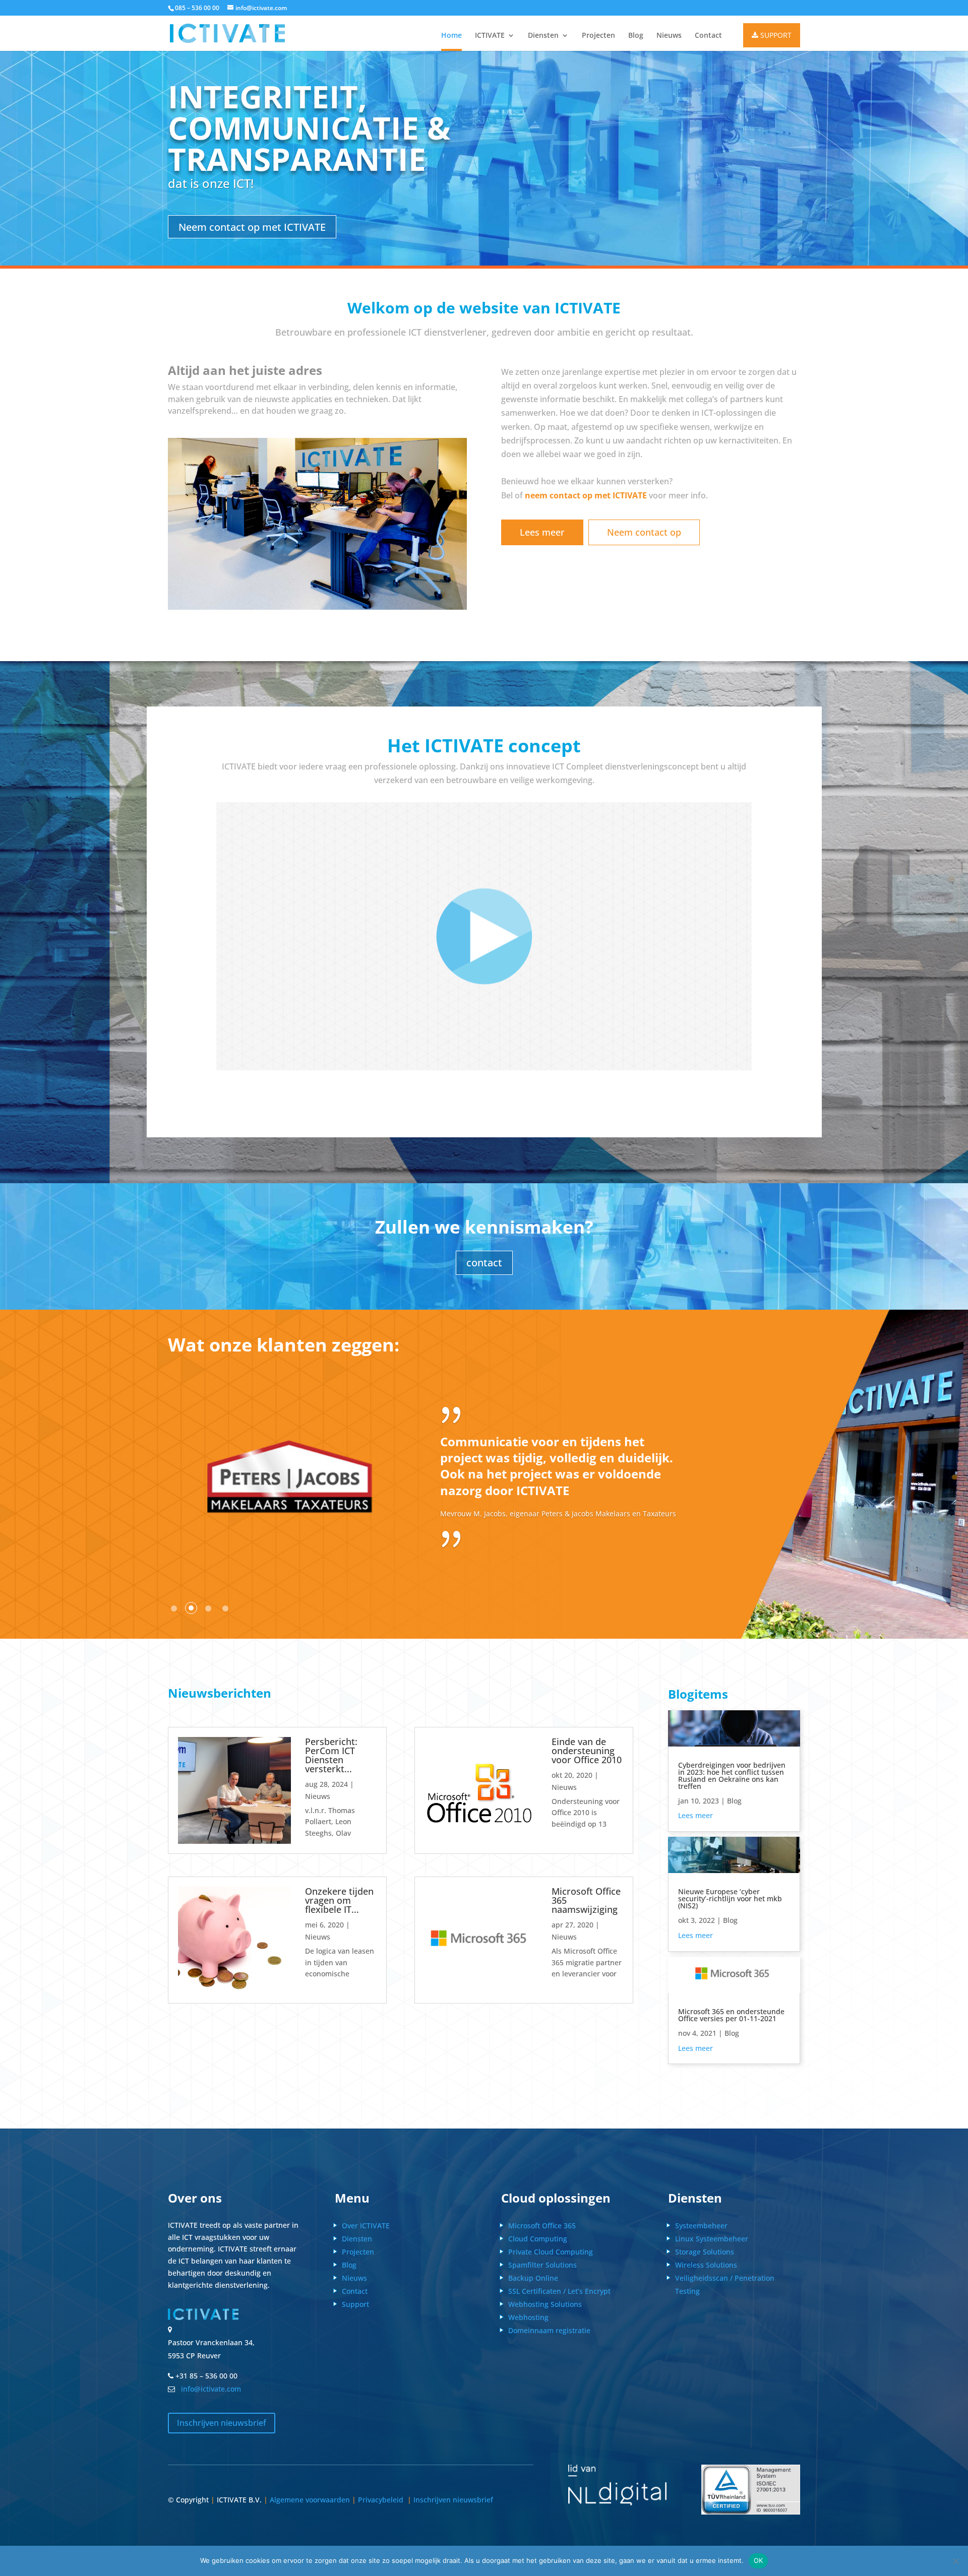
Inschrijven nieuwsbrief (222, 2423)
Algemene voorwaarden (310, 2500)
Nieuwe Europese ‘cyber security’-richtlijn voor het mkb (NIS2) (730, 1898)
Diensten (543, 36)
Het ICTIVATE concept (484, 747)
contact (484, 1263)
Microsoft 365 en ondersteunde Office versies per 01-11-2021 (731, 2015)
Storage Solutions (705, 2252)
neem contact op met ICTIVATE (586, 495)
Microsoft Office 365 (542, 2226)
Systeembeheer (701, 2226)
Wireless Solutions (706, 2265)
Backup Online (533, 2278)
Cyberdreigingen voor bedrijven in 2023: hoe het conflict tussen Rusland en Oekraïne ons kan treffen (732, 1776)
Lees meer (542, 532)
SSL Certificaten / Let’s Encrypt (559, 2291)
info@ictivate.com (209, 2389)
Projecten (598, 36)
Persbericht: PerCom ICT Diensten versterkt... (331, 1755)
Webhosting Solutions (545, 2304)
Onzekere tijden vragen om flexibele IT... (339, 1900)
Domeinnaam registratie (549, 2330)
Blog (636, 36)
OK (759, 2560)
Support (355, 2304)
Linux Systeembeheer (712, 2239)
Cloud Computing (538, 2239)
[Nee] (955, 2561)
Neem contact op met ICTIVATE (252, 227)
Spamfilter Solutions (542, 2265)
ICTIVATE (490, 36)
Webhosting (528, 2317)
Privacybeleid (383, 2500)
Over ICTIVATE (366, 2226)
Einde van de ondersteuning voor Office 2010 (587, 1751)
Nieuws (669, 36)
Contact (708, 36)
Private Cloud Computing (551, 2252)
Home (451, 36)
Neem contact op (644, 532)
